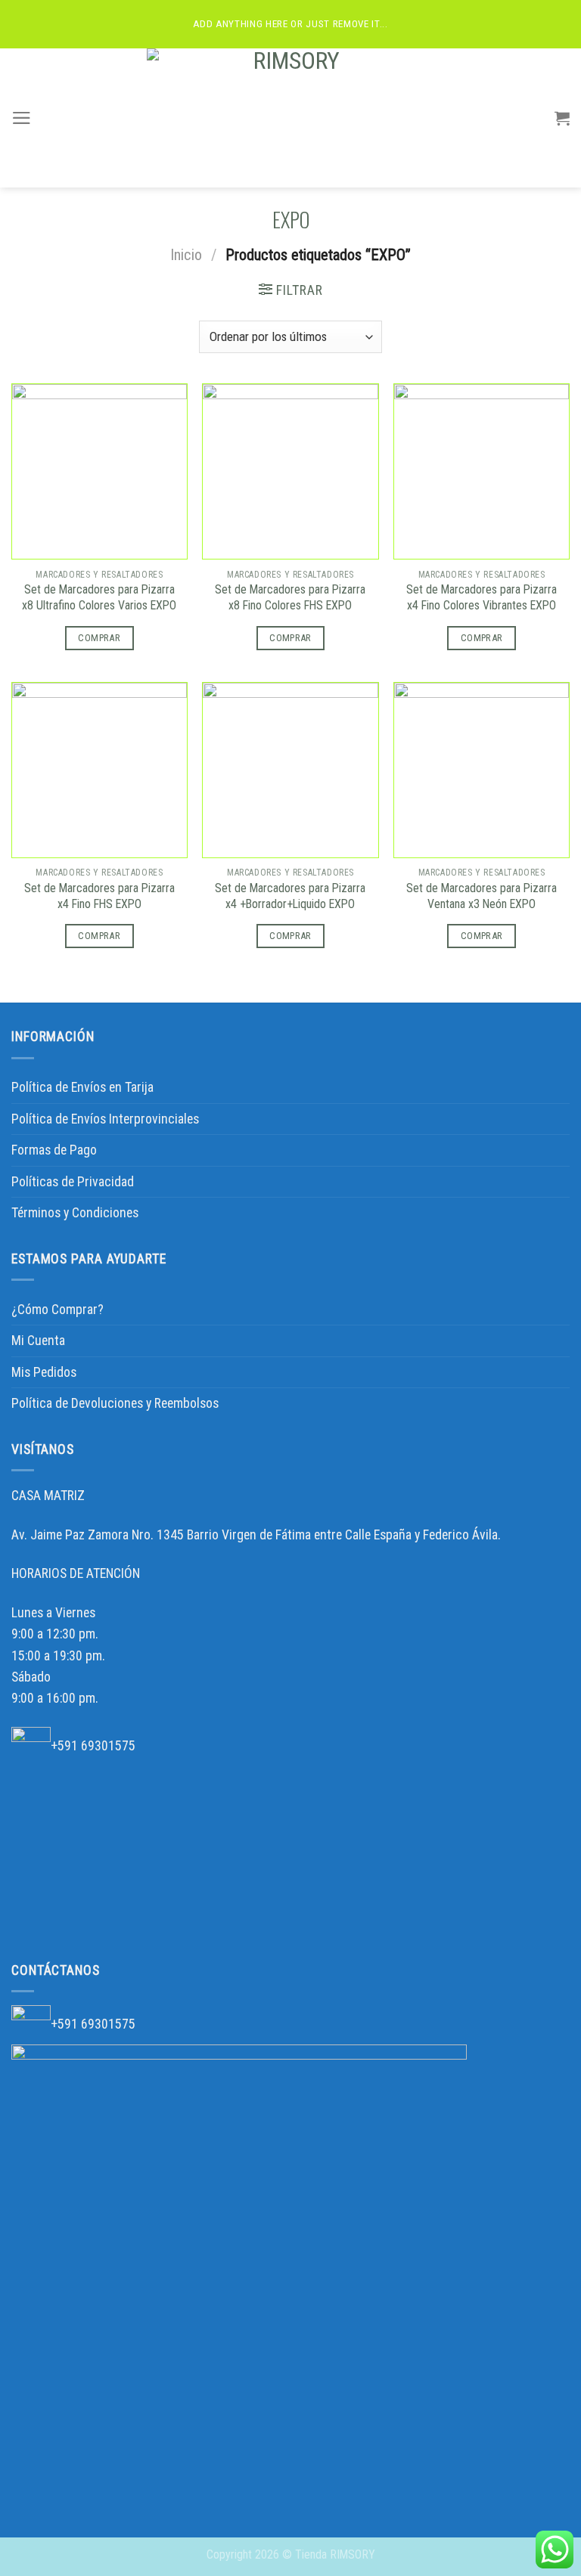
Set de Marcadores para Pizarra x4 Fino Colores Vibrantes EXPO (482, 597)
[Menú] (22, 118)
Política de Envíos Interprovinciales (105, 1119)
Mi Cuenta (38, 1341)
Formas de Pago (54, 1150)
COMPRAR (99, 638)
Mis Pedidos (44, 1372)
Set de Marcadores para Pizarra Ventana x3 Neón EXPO (482, 896)
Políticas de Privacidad (73, 1182)
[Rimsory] (290, 118)
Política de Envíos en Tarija (82, 1087)
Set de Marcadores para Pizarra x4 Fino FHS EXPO (99, 896)
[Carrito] (562, 118)
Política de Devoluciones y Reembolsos (115, 1403)
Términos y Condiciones (75, 1213)
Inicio (186, 255)
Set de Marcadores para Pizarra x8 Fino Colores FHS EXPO (290, 597)
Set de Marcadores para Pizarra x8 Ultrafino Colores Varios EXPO (99, 597)
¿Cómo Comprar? (57, 1310)
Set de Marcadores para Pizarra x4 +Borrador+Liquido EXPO (290, 896)
